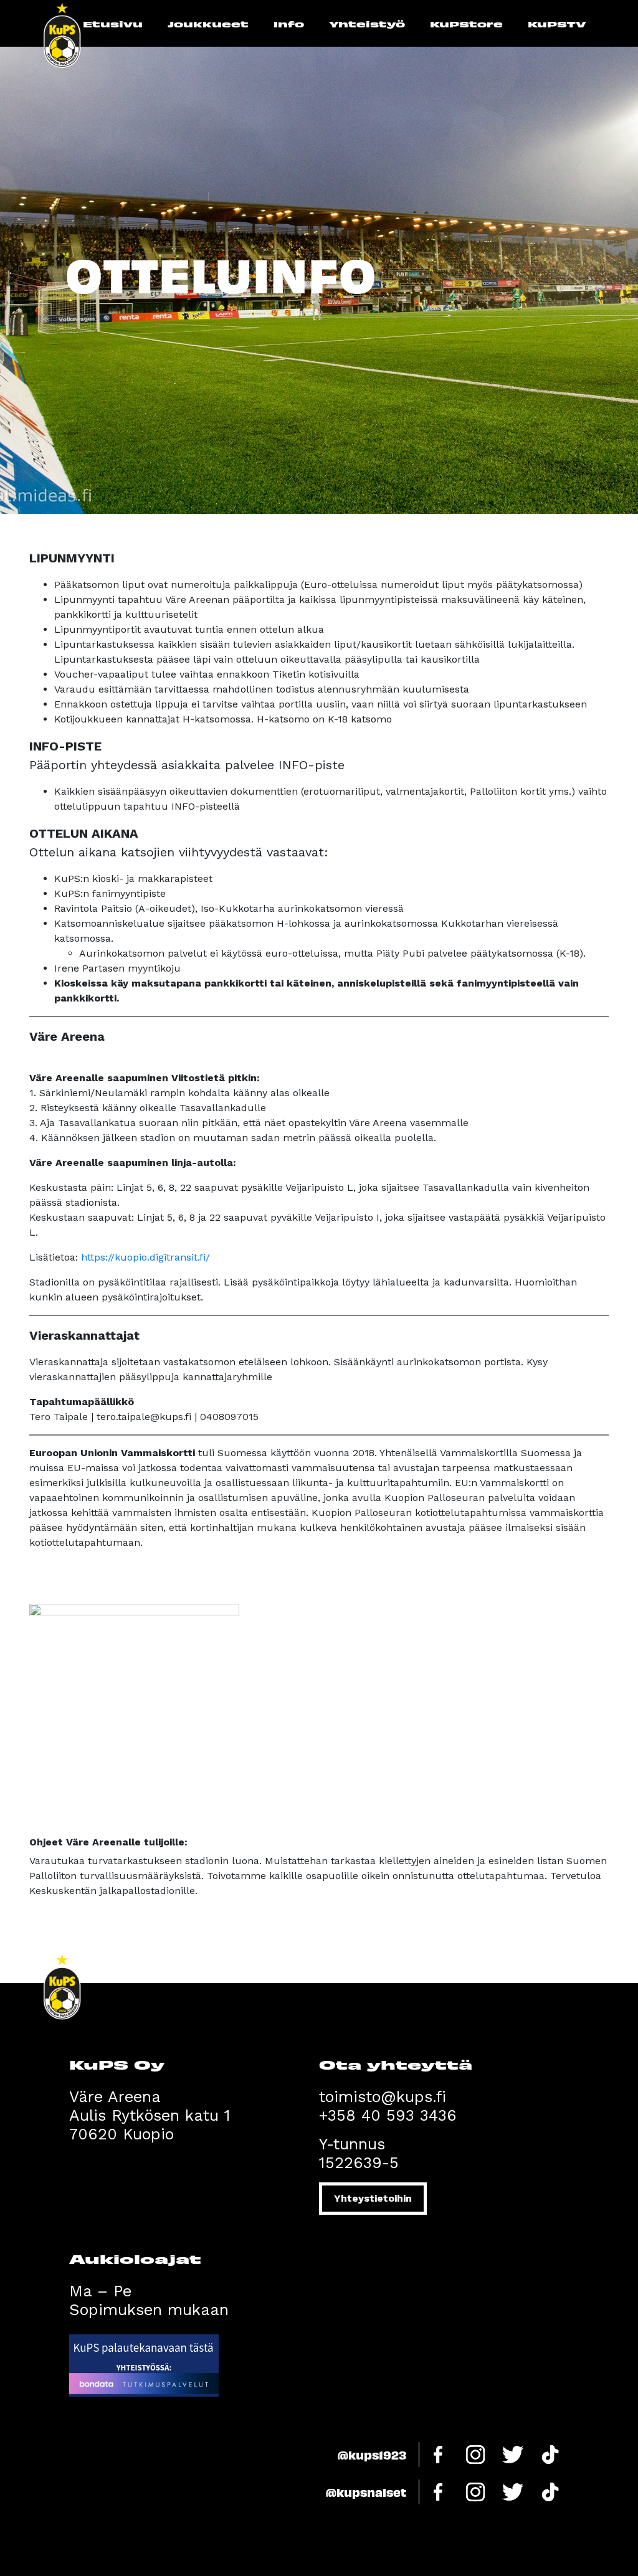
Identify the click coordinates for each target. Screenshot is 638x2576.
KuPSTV (557, 24)
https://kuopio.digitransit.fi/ (145, 1257)
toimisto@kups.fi (383, 2097)
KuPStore (466, 24)
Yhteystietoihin (373, 2198)
